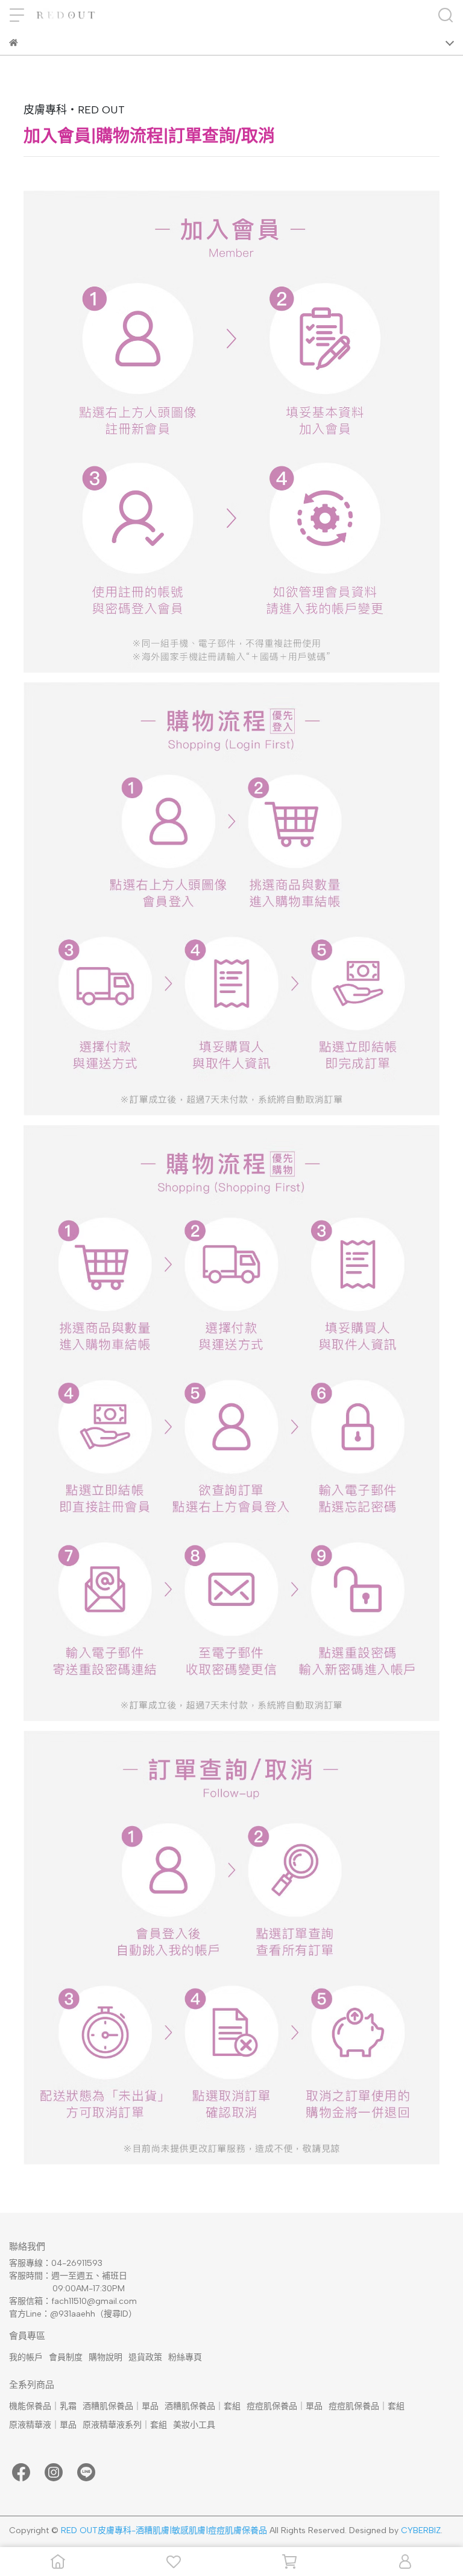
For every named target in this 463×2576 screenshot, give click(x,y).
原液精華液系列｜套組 (125, 2425)
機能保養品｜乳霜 (43, 2406)
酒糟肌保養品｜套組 (203, 2406)
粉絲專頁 (185, 2357)
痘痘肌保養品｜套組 (367, 2406)
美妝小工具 (194, 2425)
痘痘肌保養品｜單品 (285, 2406)
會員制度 (66, 2357)
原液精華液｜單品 (43, 2425)
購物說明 (106, 2357)
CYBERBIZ (421, 2530)
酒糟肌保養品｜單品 (121, 2406)
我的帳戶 (26, 2357)
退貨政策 (145, 2357)
